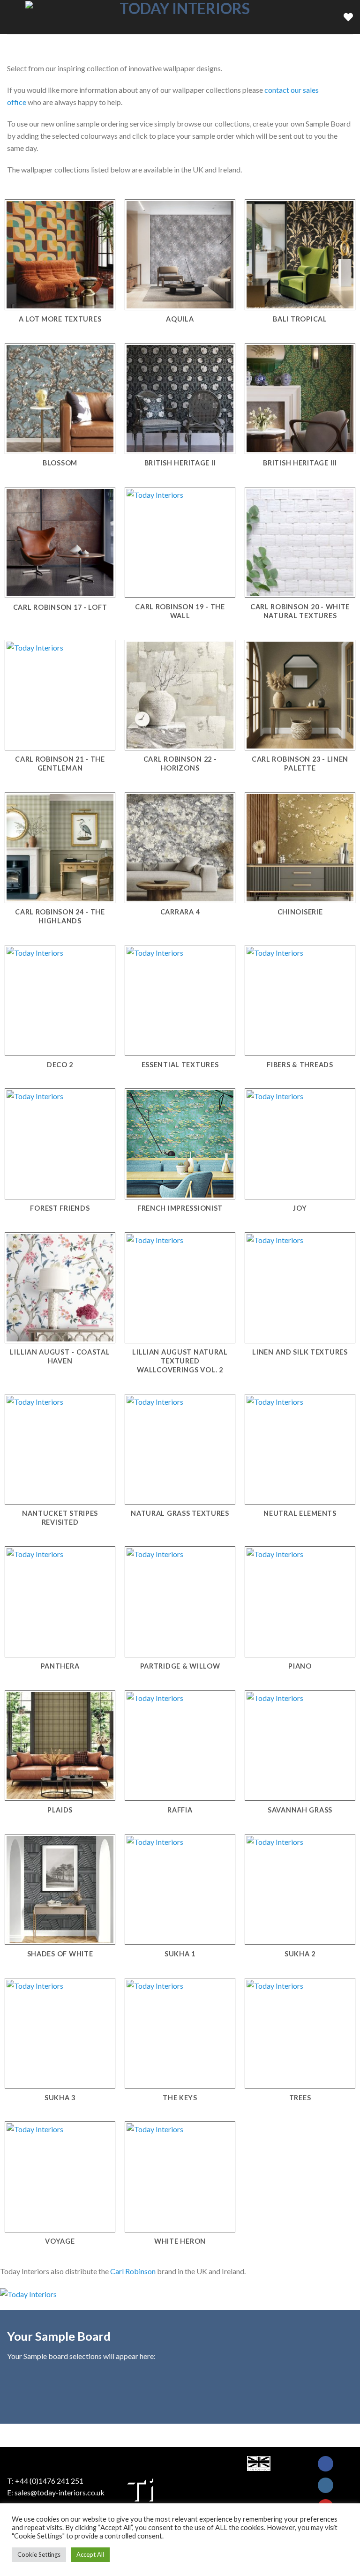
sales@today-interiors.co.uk (60, 2492)
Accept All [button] (90, 2554)
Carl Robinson (133, 2271)
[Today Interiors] (181, 17)
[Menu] (13, 17)
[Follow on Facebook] (326, 2464)
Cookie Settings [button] (39, 2554)
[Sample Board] (348, 17)
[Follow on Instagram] (326, 2485)
